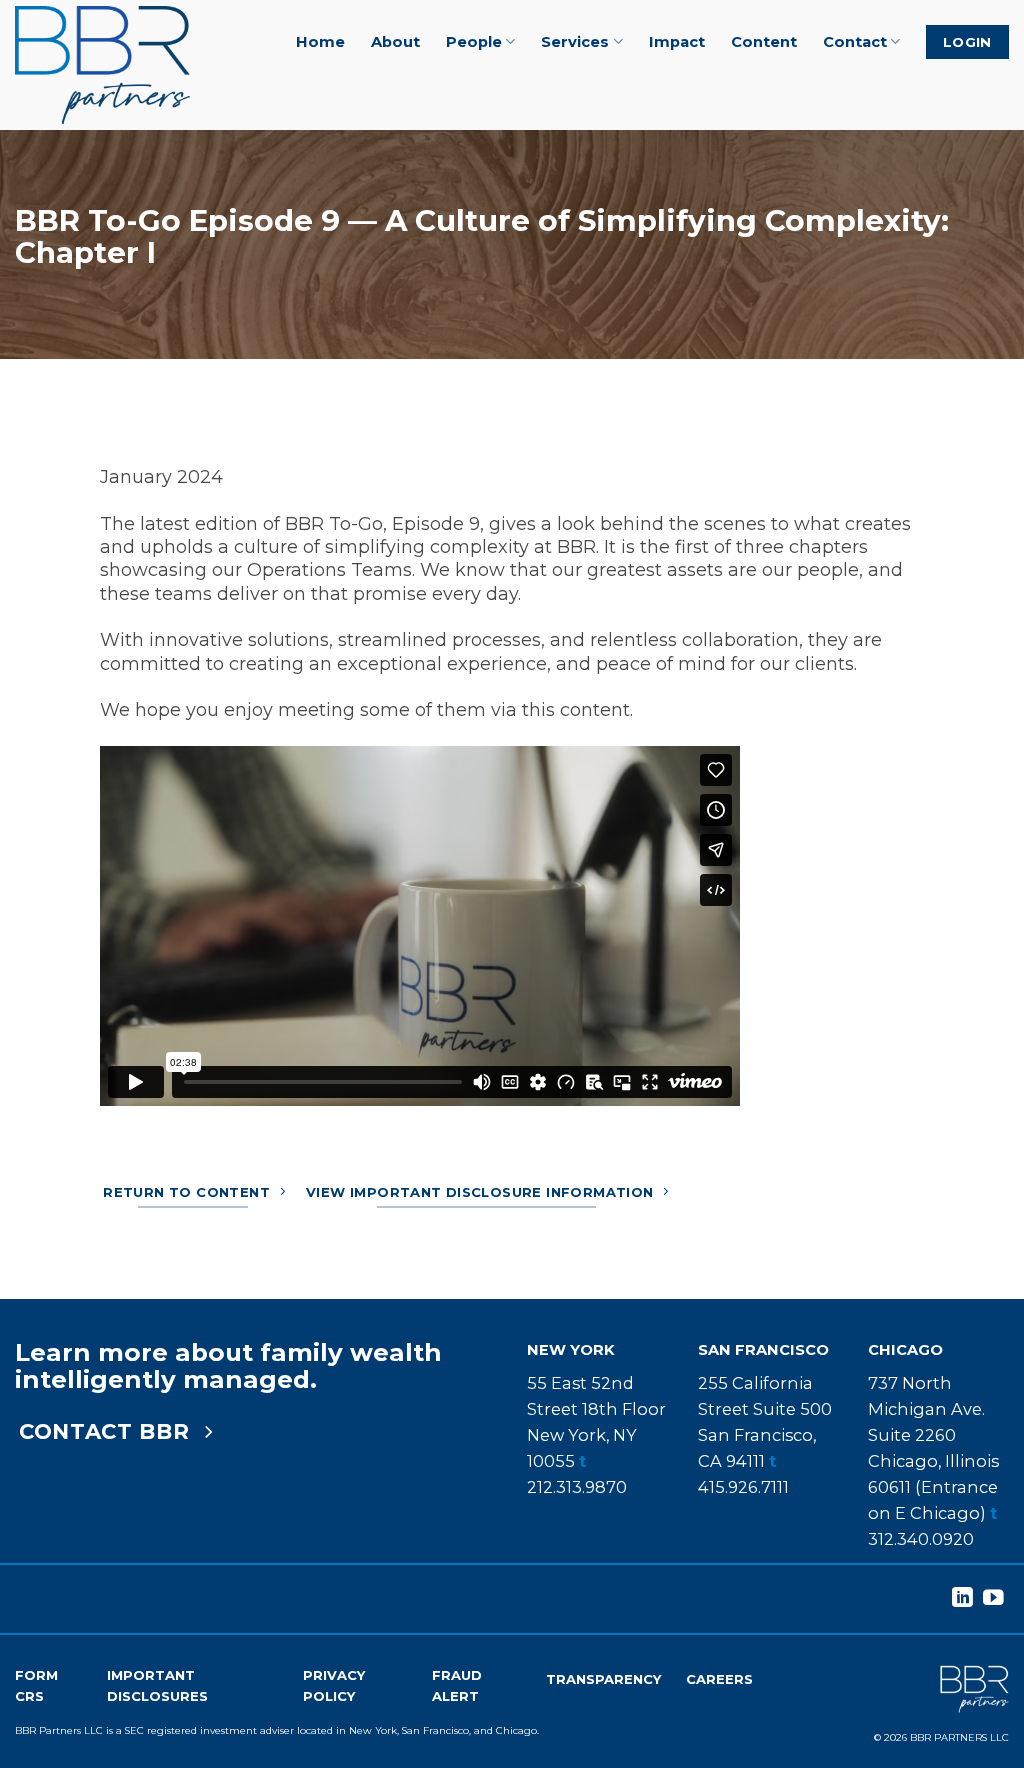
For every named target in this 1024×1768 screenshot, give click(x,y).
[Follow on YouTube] (993, 1598)
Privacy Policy (334, 1685)
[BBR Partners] (113, 65)
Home (320, 42)
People (474, 42)
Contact (855, 42)
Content (764, 42)
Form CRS (36, 1685)
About (395, 42)
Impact (677, 42)
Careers (719, 1679)
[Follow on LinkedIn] (962, 1598)
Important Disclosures (157, 1685)
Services (575, 42)
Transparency (603, 1679)
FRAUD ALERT (457, 1685)
